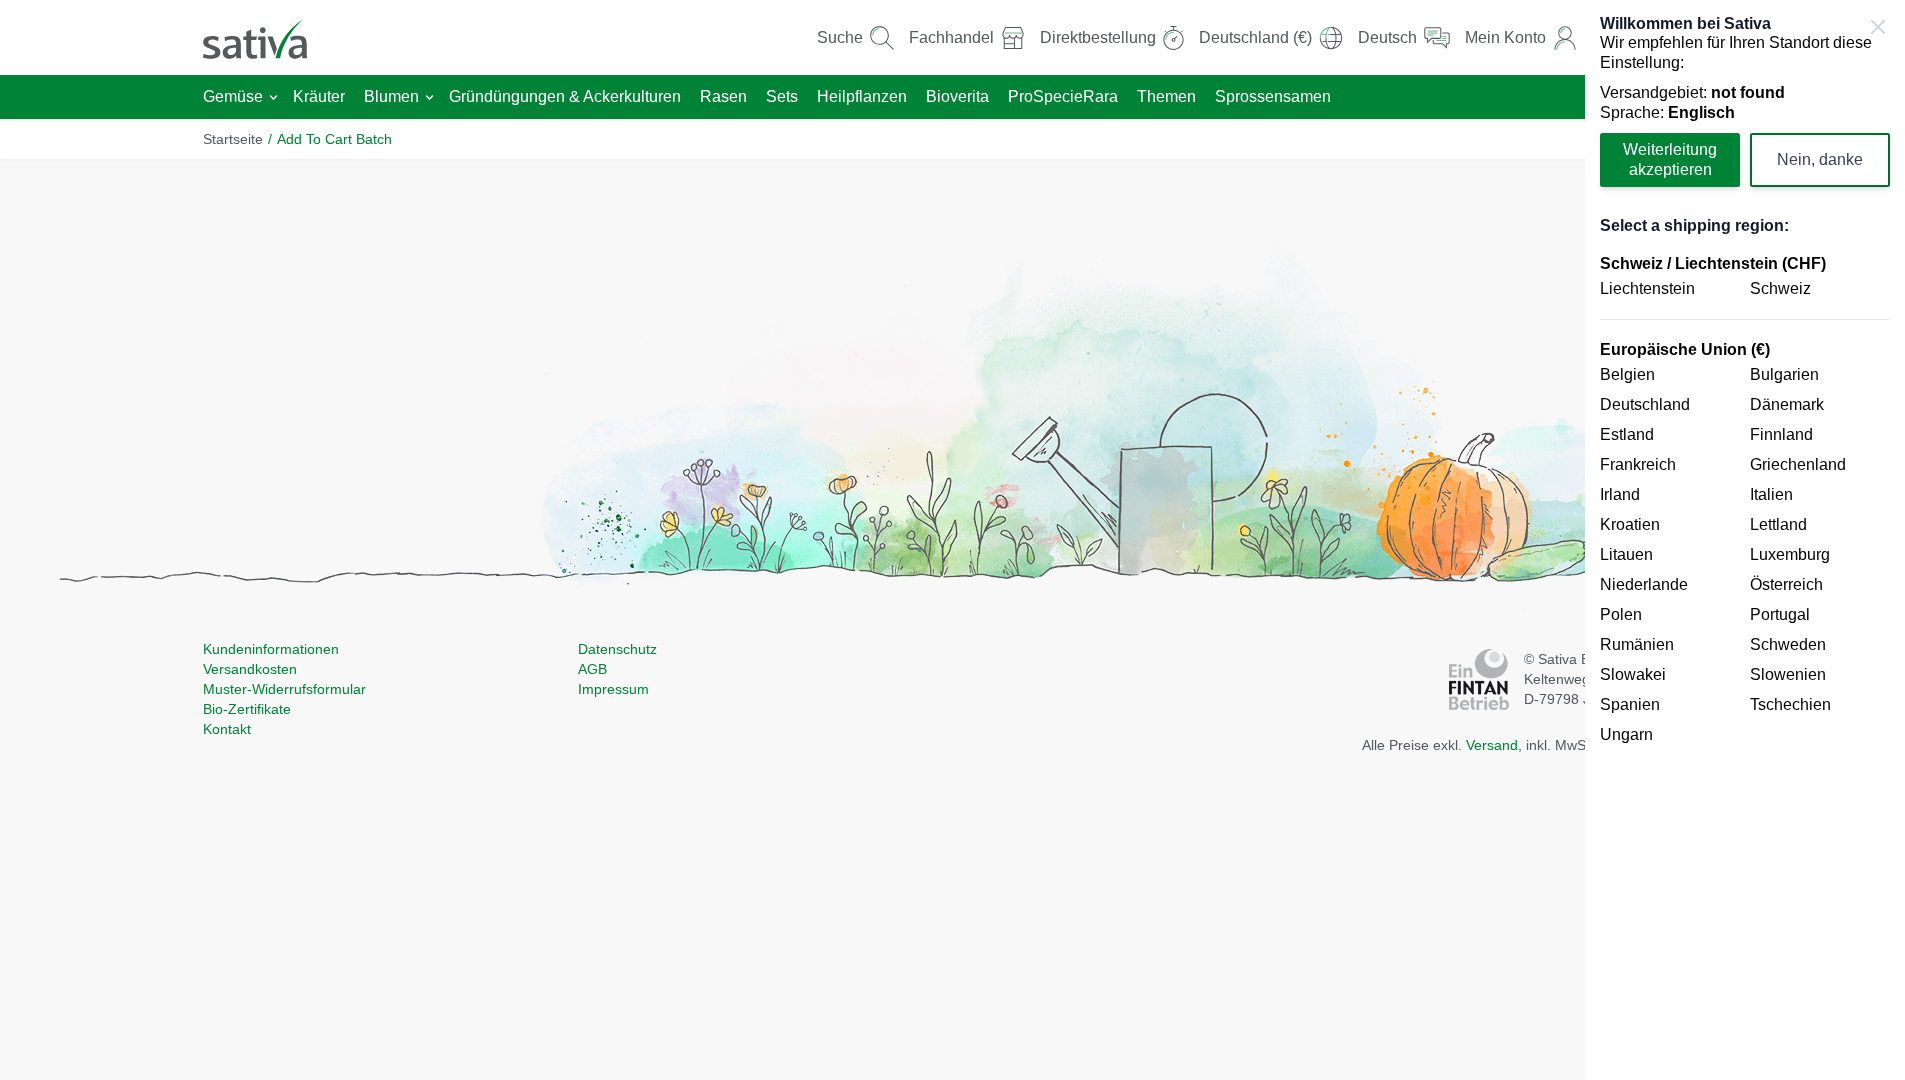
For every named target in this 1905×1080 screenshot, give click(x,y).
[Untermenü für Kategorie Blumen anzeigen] (429, 97)
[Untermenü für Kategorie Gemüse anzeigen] (273, 97)
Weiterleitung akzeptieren (1670, 159)
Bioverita (957, 96)
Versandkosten (250, 669)
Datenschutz (617, 649)
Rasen (723, 96)
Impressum (613, 689)
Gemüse (233, 96)
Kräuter (319, 96)
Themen (1166, 96)
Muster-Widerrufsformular (284, 689)
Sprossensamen (1273, 96)
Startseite (233, 139)
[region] (1745, 540)
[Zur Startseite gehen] (268, 37)
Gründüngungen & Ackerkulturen (565, 96)
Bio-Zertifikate (247, 709)
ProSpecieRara (1063, 96)
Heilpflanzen (862, 96)
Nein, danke (1820, 159)
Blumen (391, 96)
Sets (782, 96)
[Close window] (1878, 27)
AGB (592, 669)
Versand (1492, 745)
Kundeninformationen (271, 649)
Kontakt (227, 729)
